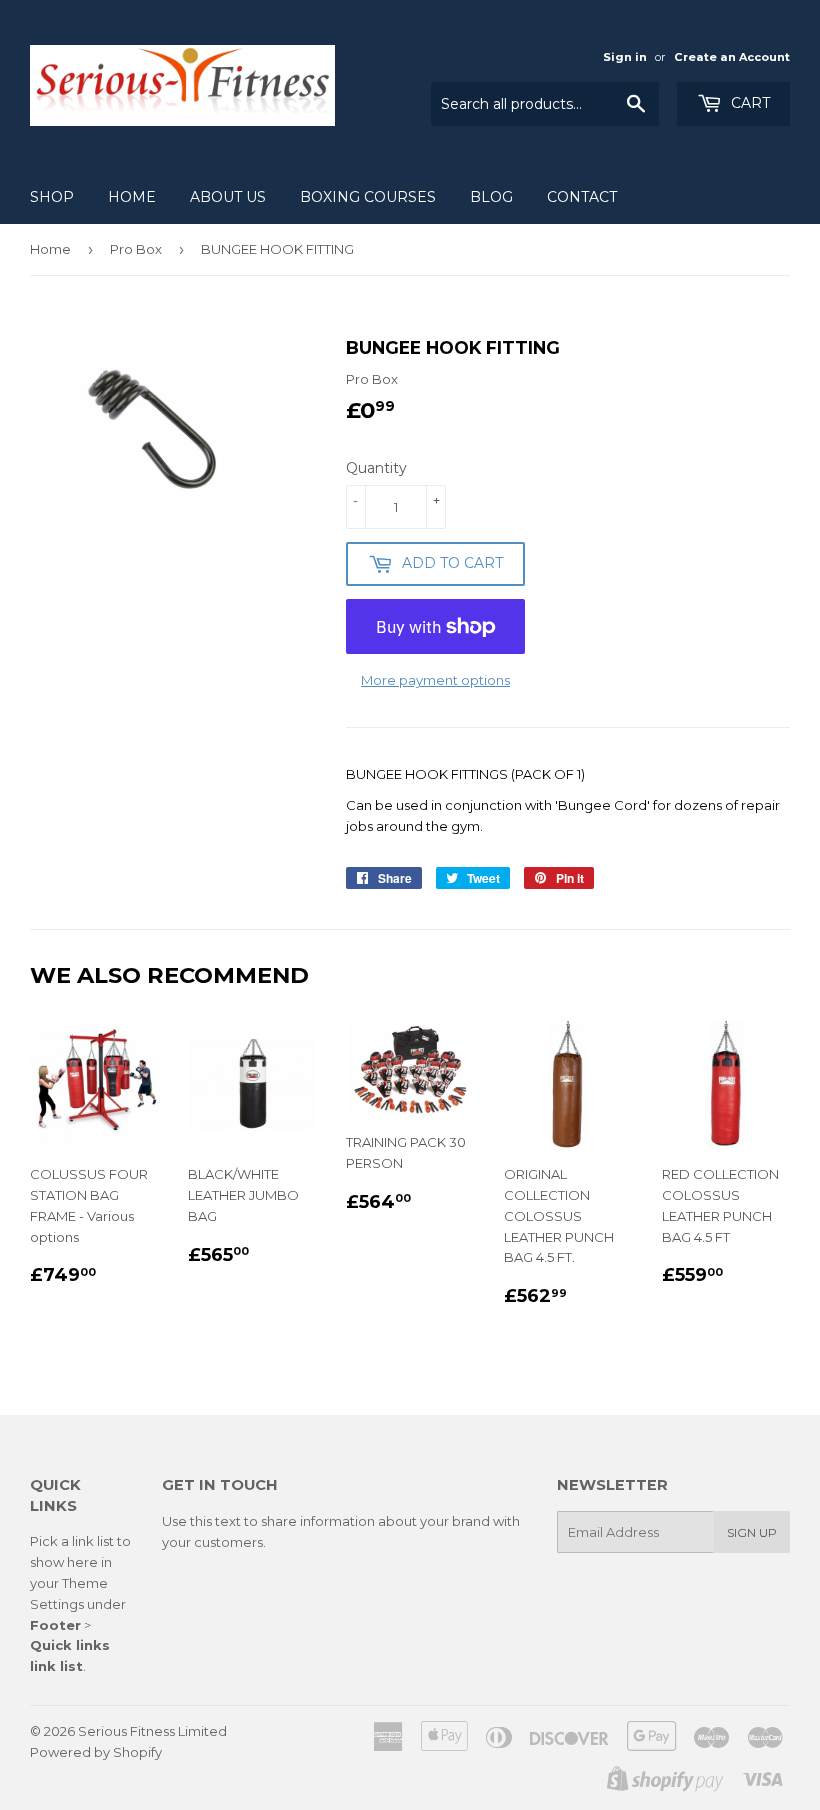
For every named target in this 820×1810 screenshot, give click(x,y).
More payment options (435, 680)
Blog (491, 197)
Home (132, 197)
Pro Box (136, 249)
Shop (52, 197)
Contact (582, 197)
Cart (748, 103)
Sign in (625, 57)
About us (228, 197)
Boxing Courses (368, 197)
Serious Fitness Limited (152, 1731)
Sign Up (752, 1532)
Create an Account (732, 57)
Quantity (376, 468)
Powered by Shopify (96, 1752)
